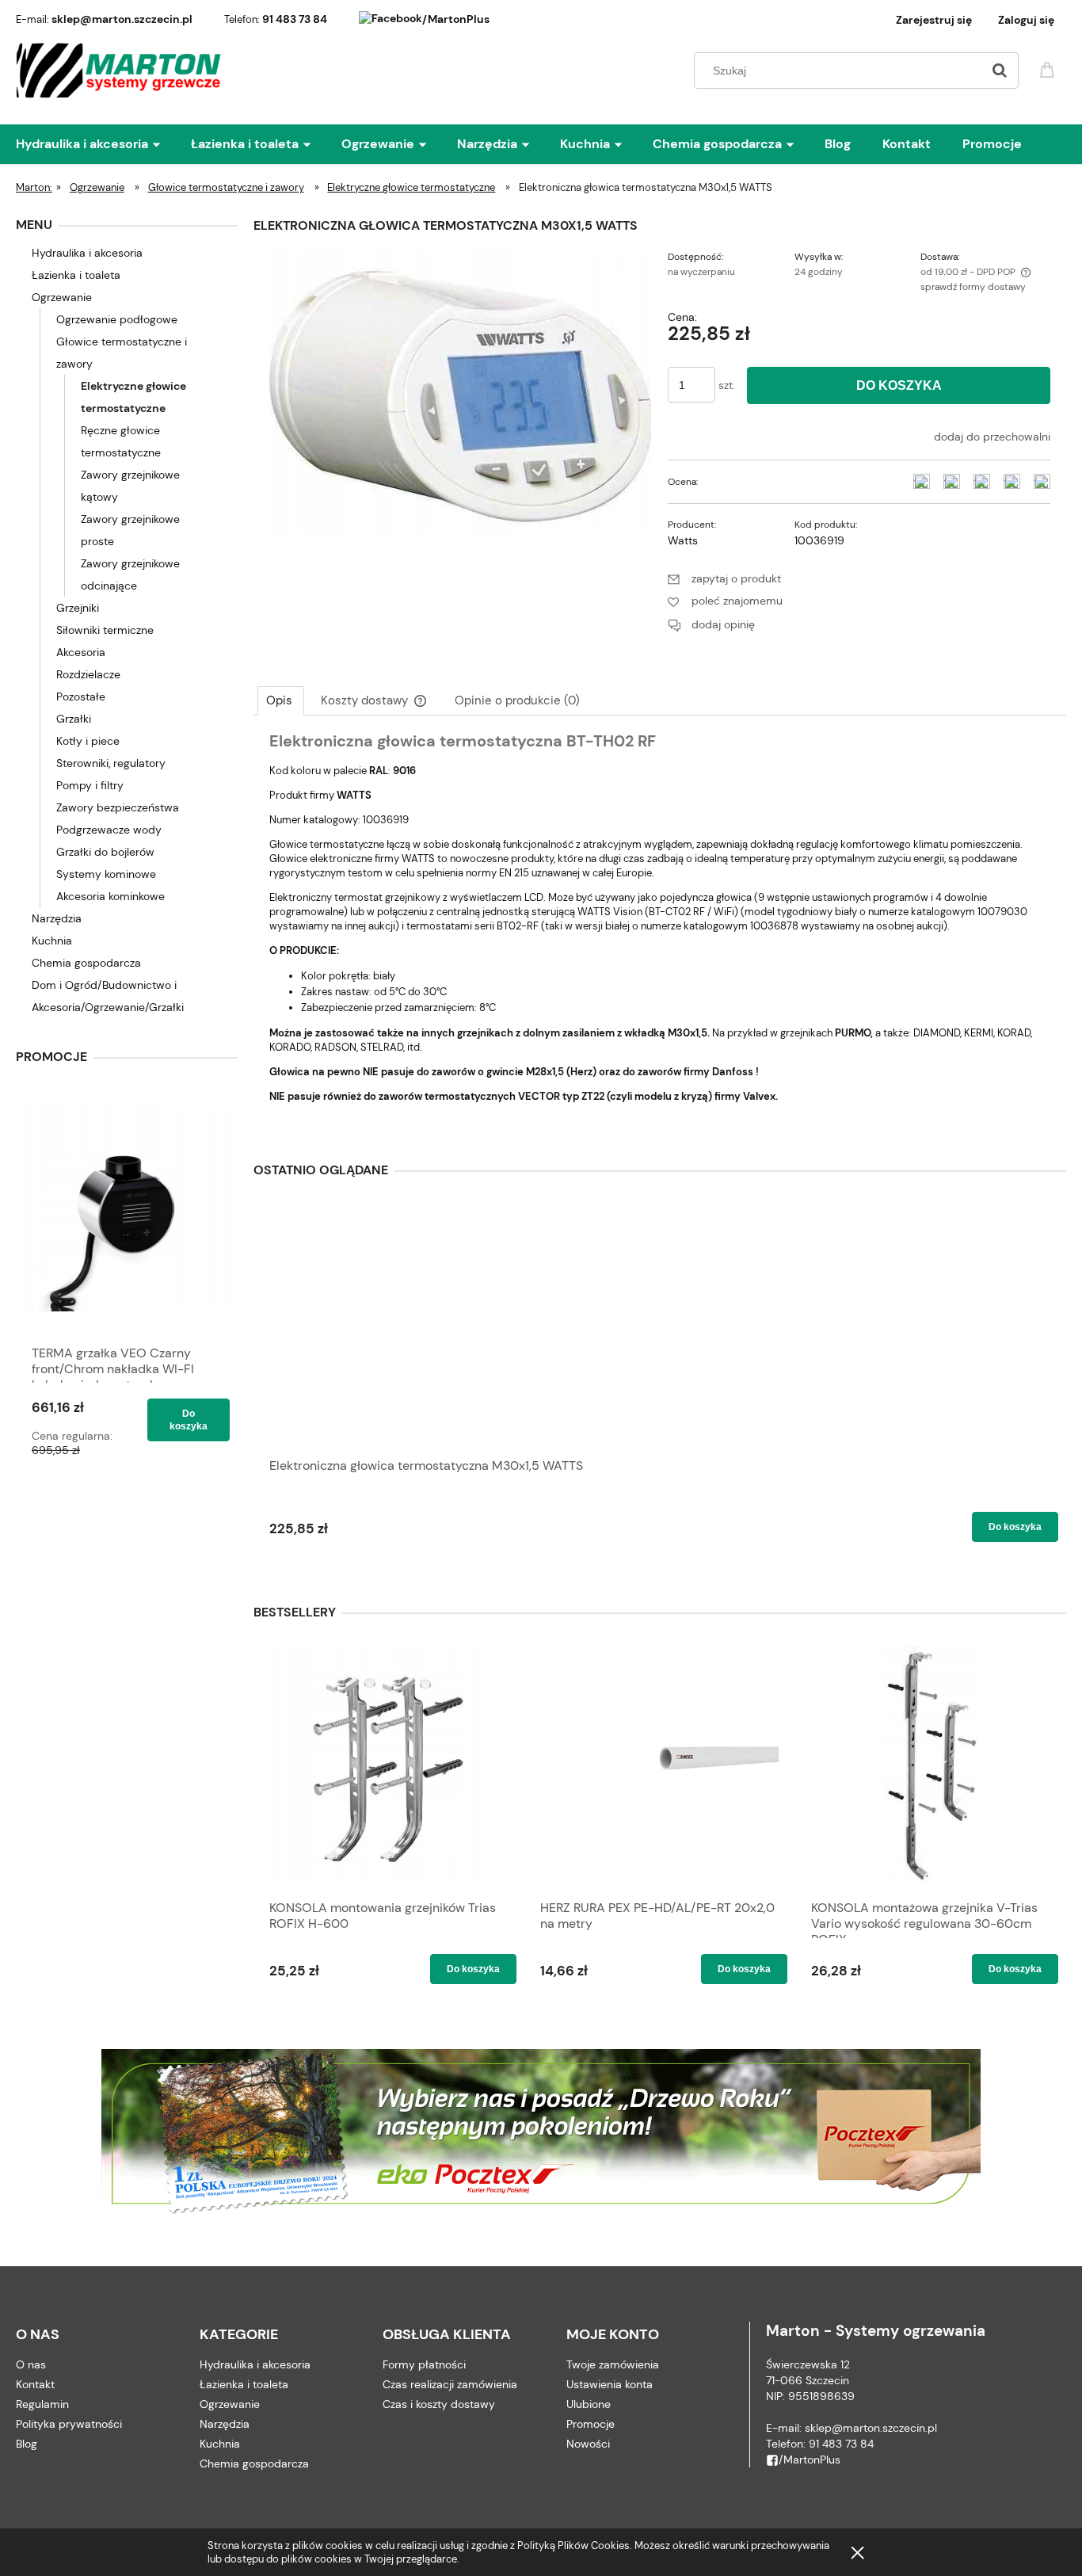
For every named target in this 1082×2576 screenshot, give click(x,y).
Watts (683, 540)
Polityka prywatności (69, 2424)
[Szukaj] (1000, 71)
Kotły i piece (88, 741)
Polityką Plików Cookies (573, 2545)
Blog (27, 2444)
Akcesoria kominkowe (110, 896)
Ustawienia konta (610, 2384)
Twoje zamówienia (613, 2364)
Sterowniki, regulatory (111, 763)
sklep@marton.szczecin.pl (122, 19)
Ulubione (589, 2404)
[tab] (281, 700)
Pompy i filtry (90, 785)
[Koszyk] (1050, 69)
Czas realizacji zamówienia (450, 2384)
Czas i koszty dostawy (439, 2404)
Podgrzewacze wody (109, 830)
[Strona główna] (119, 71)
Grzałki (74, 719)
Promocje (591, 2424)
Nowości (588, 2444)
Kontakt (35, 2384)
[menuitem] (103, 144)
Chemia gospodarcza (86, 963)
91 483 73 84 (295, 19)
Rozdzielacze (88, 674)
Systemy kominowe (106, 874)
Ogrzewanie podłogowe (117, 319)
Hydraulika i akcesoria (87, 253)
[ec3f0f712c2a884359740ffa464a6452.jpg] (460, 391)
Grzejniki (78, 608)
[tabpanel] (660, 931)
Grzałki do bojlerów (105, 852)
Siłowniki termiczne (105, 630)
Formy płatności (424, 2364)
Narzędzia (57, 918)
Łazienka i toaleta (76, 275)
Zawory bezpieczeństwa (118, 807)
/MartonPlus (456, 19)
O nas (31, 2364)
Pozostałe (81, 696)
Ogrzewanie (62, 297)
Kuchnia (52, 941)
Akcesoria (81, 652)
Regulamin (42, 2404)
